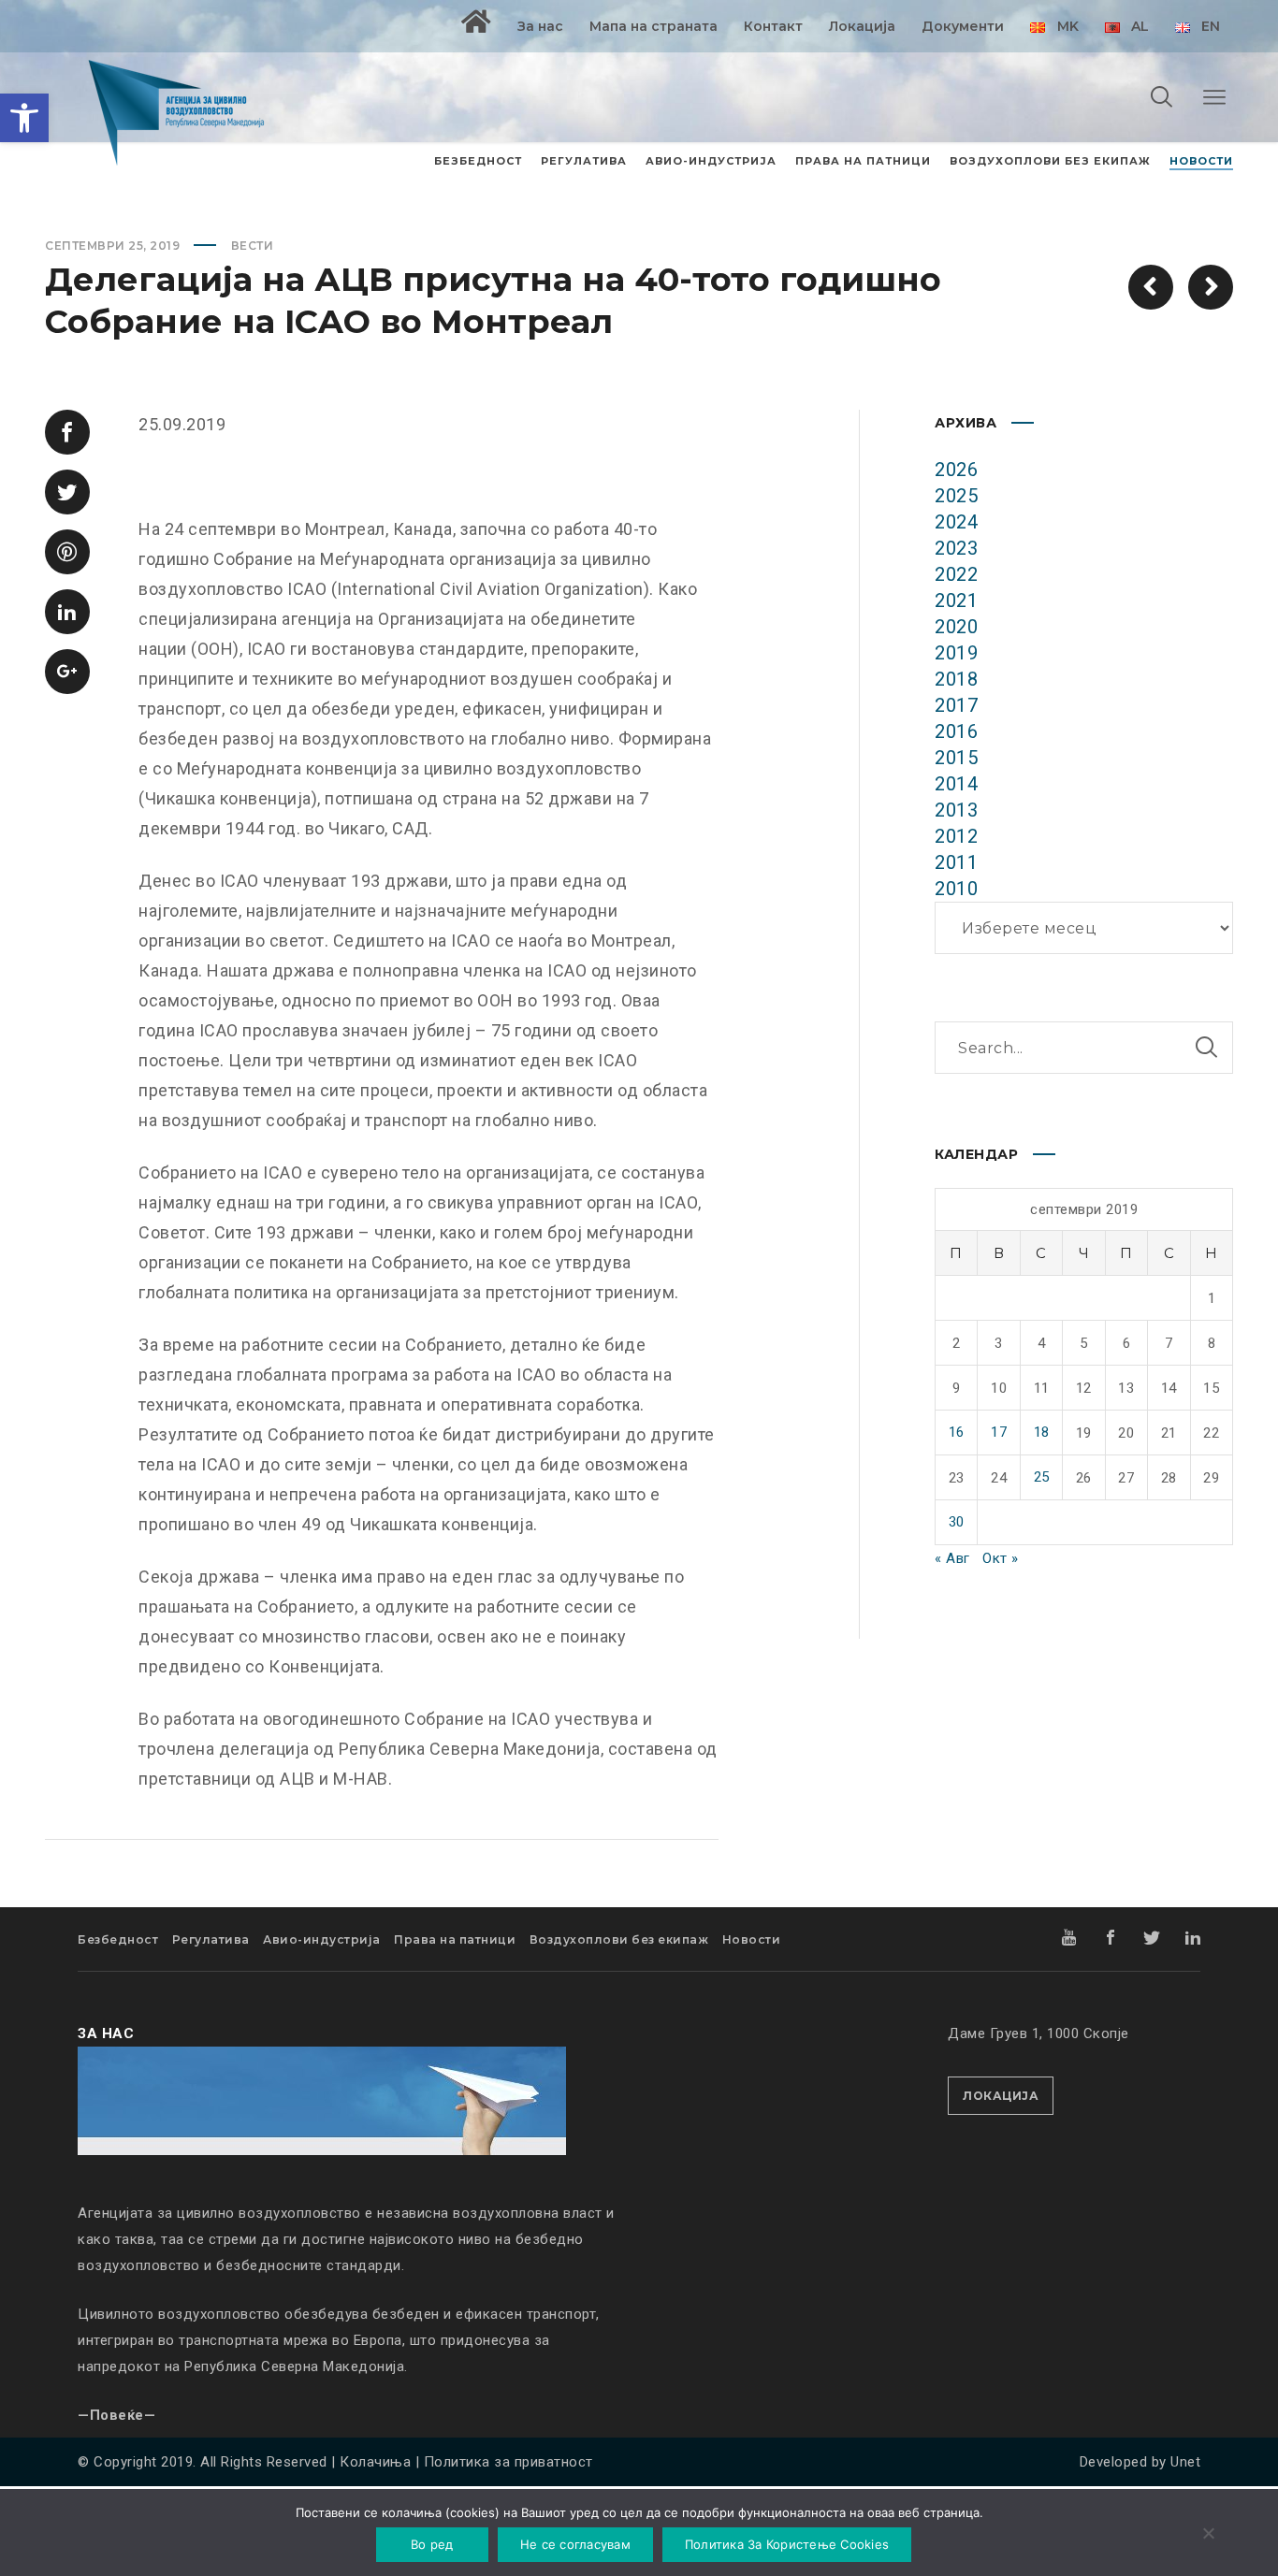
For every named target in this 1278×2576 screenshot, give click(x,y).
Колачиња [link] (375, 2462)
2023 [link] (956, 548)
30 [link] (957, 1522)
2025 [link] (956, 496)
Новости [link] (752, 1939)
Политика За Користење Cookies (787, 2544)
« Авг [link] (952, 1558)
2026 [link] (956, 470)
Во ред (432, 2544)
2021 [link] (956, 601)
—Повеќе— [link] (116, 2415)
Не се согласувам (575, 2544)
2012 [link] (956, 836)
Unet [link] (1185, 2462)
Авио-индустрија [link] (322, 1939)
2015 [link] (956, 758)
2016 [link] (956, 731)
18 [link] (1042, 1432)
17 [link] (999, 1432)
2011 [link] (956, 862)
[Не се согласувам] (1208, 2535)
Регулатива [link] (211, 1939)
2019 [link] (956, 653)
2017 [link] (956, 705)
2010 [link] (956, 889)
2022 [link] (956, 574)
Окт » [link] (1001, 1558)
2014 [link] (956, 784)
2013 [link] (956, 810)
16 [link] (957, 1432)
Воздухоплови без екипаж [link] (619, 1939)
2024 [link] (956, 522)
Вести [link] (253, 246)
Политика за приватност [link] (508, 2462)
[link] (24, 118)
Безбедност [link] (118, 1939)
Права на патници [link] (455, 1939)
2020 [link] (956, 627)
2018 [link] (956, 679)
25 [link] (1042, 1477)
